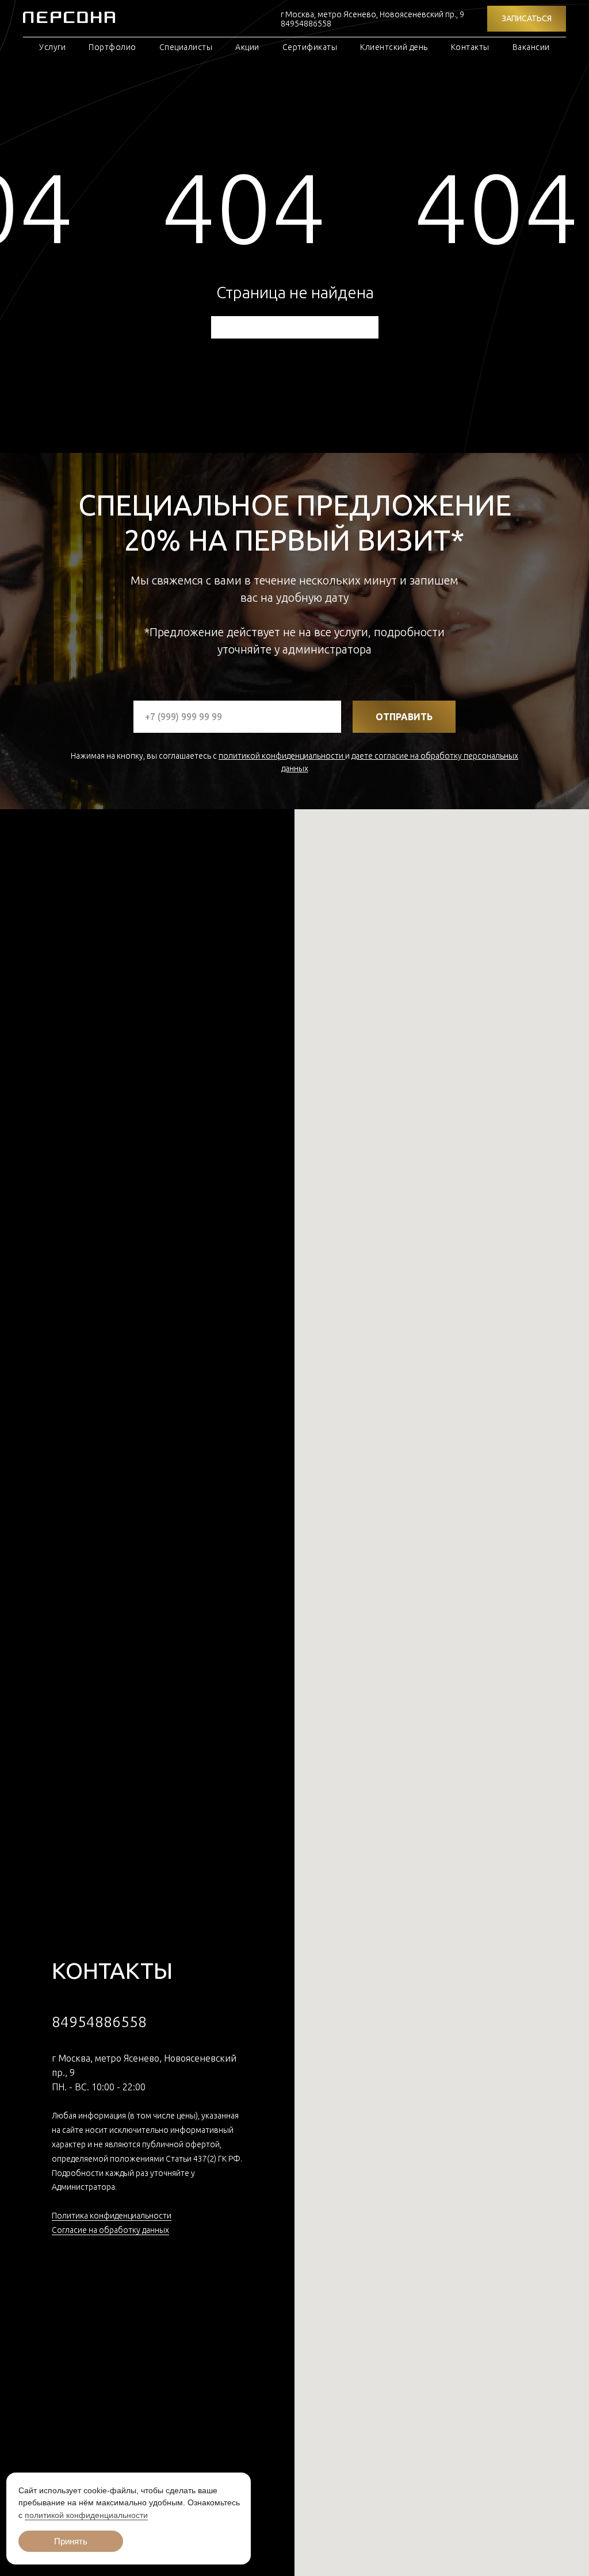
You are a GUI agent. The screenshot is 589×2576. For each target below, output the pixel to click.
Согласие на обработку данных (110, 2230)
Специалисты (186, 47)
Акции (247, 47)
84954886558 (306, 24)
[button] (527, 19)
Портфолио (112, 47)
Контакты (470, 47)
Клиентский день (394, 47)
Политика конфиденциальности (112, 2216)
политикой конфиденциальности (281, 756)
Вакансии (531, 47)
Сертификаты (310, 47)
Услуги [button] (52, 47)
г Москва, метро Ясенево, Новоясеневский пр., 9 (372, 14)
